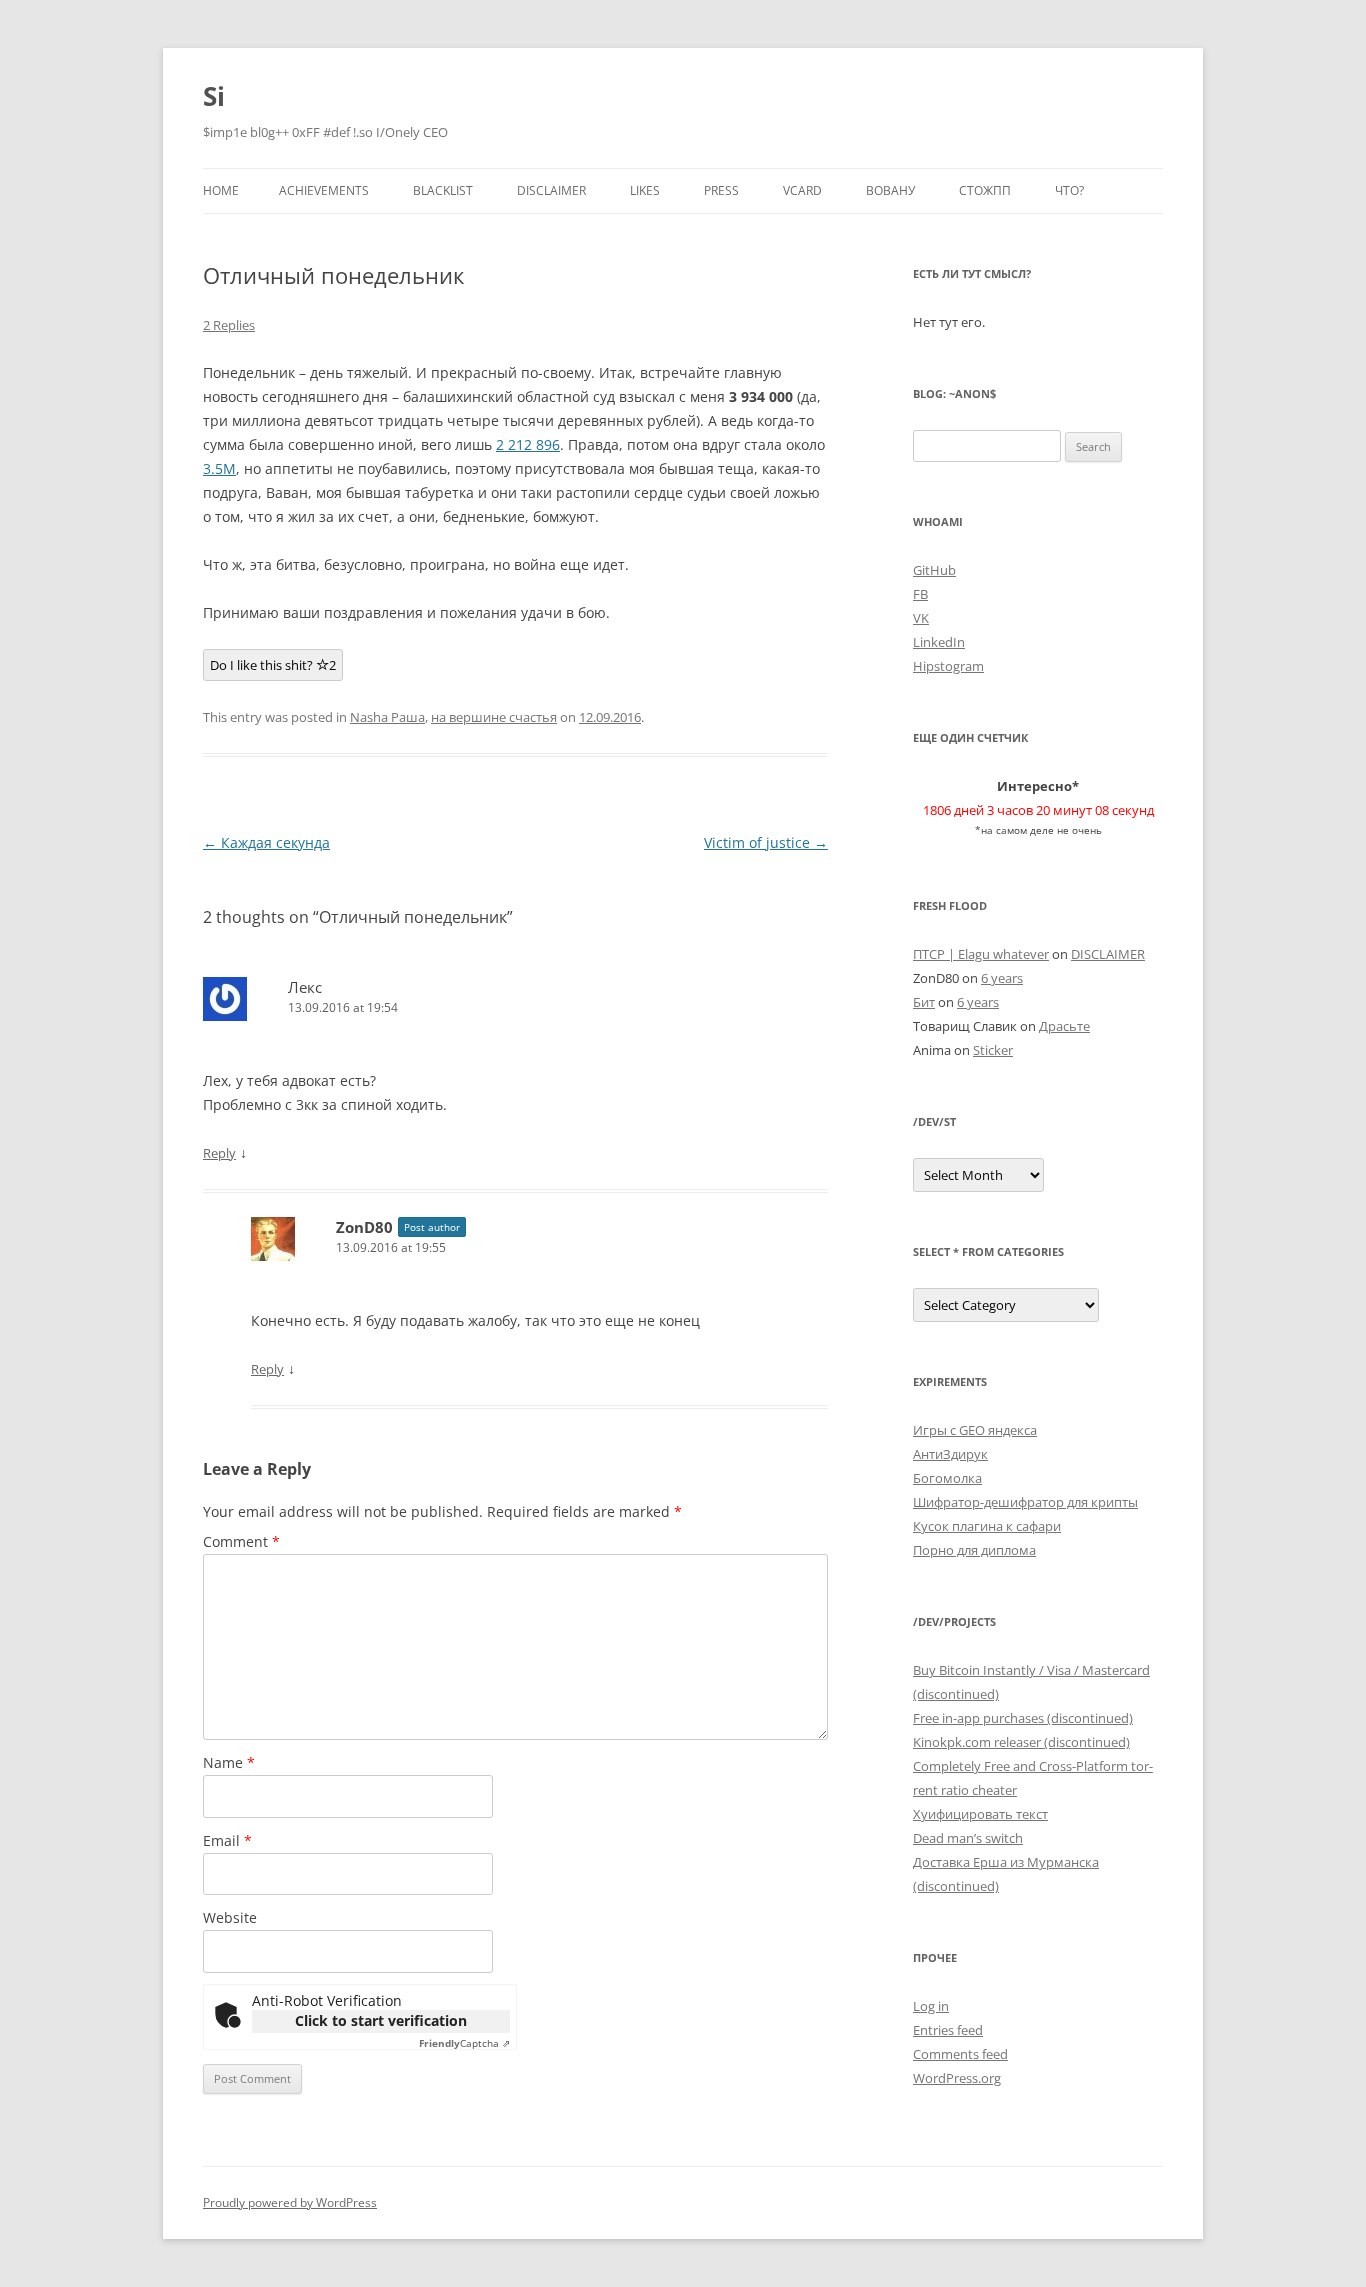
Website (230, 1917)
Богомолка (947, 1478)
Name (229, 1762)
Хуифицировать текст (980, 1814)
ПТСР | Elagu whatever (981, 954)
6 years (1002, 978)
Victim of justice (766, 842)
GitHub (934, 570)
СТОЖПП (985, 190)
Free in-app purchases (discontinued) (1023, 1718)
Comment (241, 1541)
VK (921, 618)
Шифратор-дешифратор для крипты (1025, 1502)
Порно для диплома (974, 1550)
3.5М (219, 468)
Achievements (324, 190)
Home (221, 190)
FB (920, 594)
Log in (931, 2006)
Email (227, 1840)
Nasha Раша (387, 717)
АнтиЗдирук (950, 1454)
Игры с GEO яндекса (975, 1430)
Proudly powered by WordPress (290, 2202)
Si (214, 96)
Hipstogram (948, 666)
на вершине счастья (494, 717)
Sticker (993, 1050)
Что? (1069, 190)
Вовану (890, 190)
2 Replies (229, 325)
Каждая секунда (266, 842)
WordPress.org (957, 2078)
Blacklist (443, 190)
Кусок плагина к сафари (987, 1526)
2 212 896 (528, 444)
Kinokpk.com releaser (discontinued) (1021, 1742)
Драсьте (1064, 1026)
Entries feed (948, 2030)
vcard (802, 190)
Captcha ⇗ (464, 2043)
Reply (219, 1153)
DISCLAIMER (551, 190)
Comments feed (960, 2054)
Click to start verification (381, 2020)
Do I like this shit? (273, 665)
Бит (924, 1002)
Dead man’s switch (968, 1838)
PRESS (721, 190)
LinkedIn (939, 642)
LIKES (645, 190)
